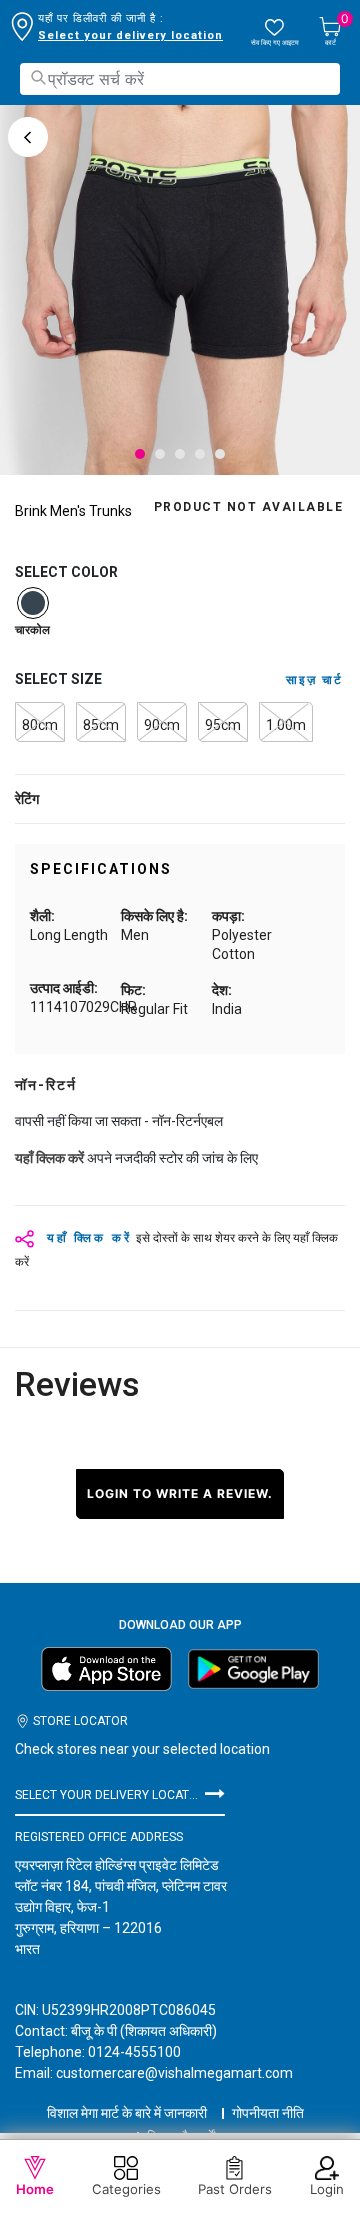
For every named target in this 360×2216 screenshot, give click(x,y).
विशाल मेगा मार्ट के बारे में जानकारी (127, 2113)
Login (327, 2189)
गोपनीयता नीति (268, 2113)
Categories (126, 2189)
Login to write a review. (180, 1493)
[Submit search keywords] (38, 77)
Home (35, 2189)
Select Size (58, 679)
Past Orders (235, 2189)
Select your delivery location (130, 35)
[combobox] (180, 79)
